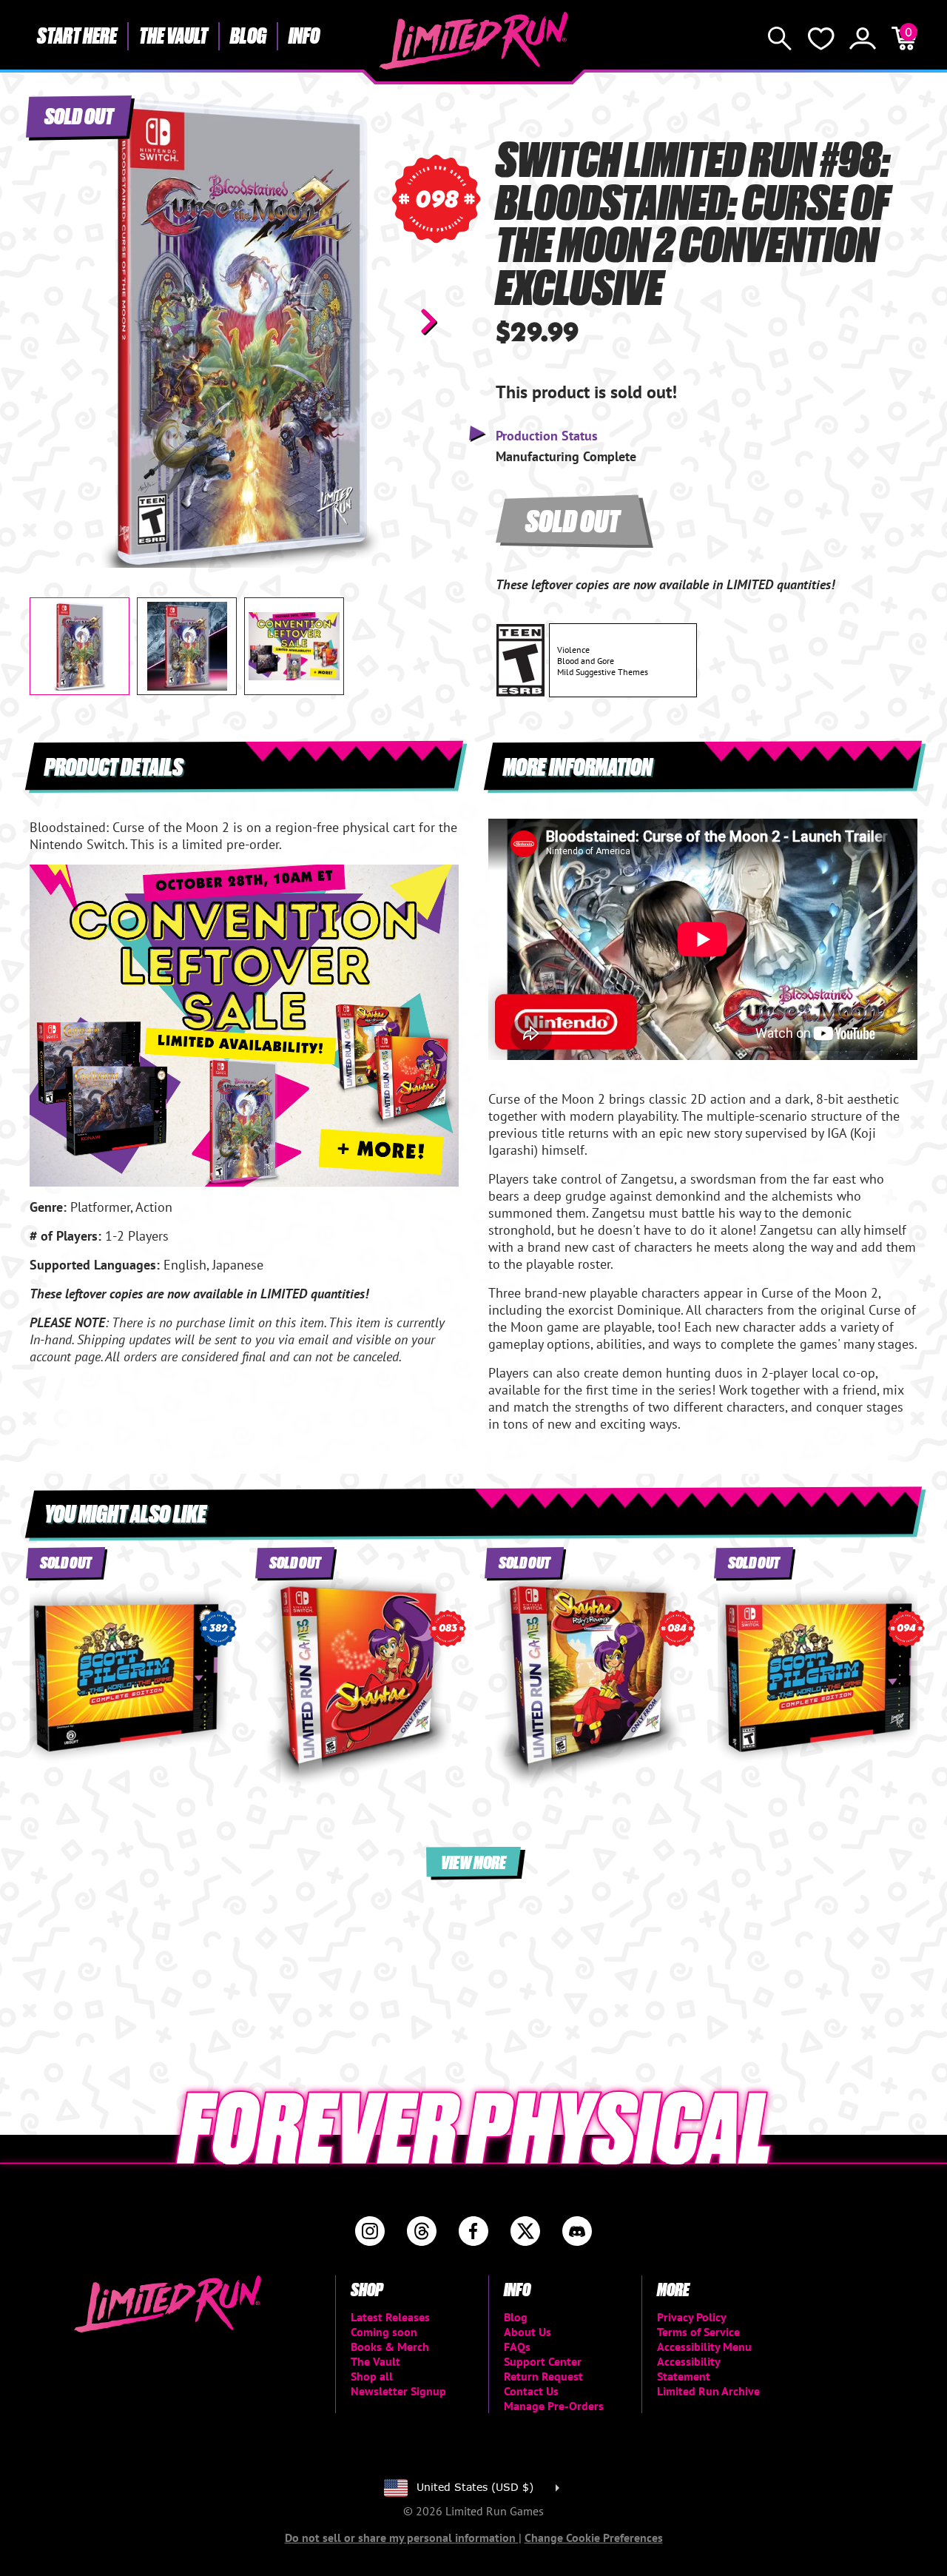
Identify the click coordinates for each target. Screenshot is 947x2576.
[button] (53, 321)
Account (863, 38)
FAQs (517, 2347)
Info (304, 35)
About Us (528, 2332)
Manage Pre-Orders (554, 2406)
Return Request (543, 2376)
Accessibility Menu (704, 2347)
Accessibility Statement (688, 2369)
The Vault (173, 35)
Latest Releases (390, 2317)
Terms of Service (698, 2332)
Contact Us (531, 2391)
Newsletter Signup (398, 2391)
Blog (248, 35)
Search (780, 38)
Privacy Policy (692, 2317)
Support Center (543, 2361)
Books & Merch (390, 2347)
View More (473, 1861)
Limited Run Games (474, 41)
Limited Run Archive (708, 2391)
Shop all (372, 2376)
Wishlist (821, 38)
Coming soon (384, 2332)
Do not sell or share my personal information (402, 2538)
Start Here (77, 35)
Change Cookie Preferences (594, 2538)
